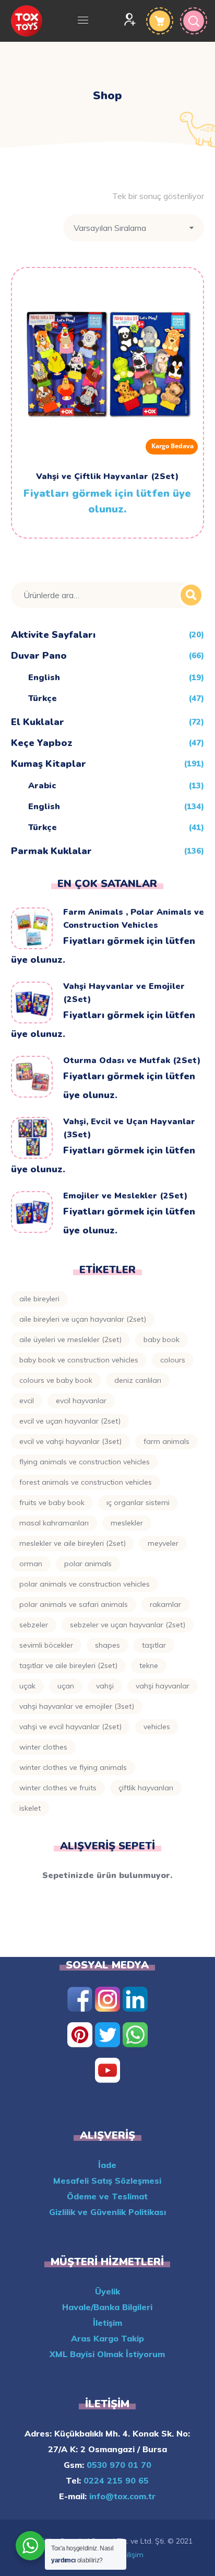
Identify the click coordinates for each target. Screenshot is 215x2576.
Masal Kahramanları (54, 1523)
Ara (191, 595)
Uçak (27, 1686)
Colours (173, 1360)
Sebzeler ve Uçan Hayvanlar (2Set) (128, 1625)
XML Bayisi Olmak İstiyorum (107, 2354)
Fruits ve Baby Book (52, 1502)
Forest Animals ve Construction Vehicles (86, 1482)
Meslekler (127, 1523)
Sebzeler (34, 1625)
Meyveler (163, 1543)
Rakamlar (165, 1604)
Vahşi (105, 1686)
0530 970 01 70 (118, 2465)
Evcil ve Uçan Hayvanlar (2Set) (70, 1421)
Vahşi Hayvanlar (163, 1686)
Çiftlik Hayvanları (146, 1788)
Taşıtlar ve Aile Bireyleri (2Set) (68, 1665)
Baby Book (162, 1339)
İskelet (30, 1808)
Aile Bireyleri (39, 1299)
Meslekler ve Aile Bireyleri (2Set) (73, 1543)
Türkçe (43, 698)
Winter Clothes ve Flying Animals (73, 1767)
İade (107, 2165)
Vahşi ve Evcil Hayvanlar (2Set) (70, 1727)
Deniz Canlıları (138, 1380)
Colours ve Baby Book (56, 1380)
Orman (31, 1564)
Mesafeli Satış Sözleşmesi (107, 2181)
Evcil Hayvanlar (81, 1401)
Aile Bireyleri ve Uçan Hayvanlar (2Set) (83, 1319)
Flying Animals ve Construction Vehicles (85, 1462)
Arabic (42, 786)
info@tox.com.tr (121, 2496)
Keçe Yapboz (42, 743)
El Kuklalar (38, 722)
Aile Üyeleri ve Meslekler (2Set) (70, 1339)
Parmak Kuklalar (51, 851)
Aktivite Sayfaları (53, 635)
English (44, 678)
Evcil (27, 1401)
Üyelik (107, 2291)
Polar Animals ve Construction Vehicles (85, 1584)
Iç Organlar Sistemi (138, 1502)
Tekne (149, 1665)
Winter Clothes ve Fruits (58, 1788)
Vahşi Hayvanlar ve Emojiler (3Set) (77, 1706)
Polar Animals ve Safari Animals (74, 1604)
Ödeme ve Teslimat (107, 2196)
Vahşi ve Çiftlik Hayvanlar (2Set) (107, 476)
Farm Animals (166, 1441)
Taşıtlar (154, 1645)
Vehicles (157, 1727)
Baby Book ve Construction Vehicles (79, 1360)
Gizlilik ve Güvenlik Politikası (107, 2212)
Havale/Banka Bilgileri (107, 2307)
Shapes (107, 1645)
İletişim (107, 2323)
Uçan (66, 1686)
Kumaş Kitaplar (49, 764)
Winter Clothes (43, 1747)
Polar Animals (88, 1564)
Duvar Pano (39, 656)
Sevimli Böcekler (46, 1645)
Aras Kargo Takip (107, 2338)
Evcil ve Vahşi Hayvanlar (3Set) (70, 1441)
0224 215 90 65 (115, 2480)
